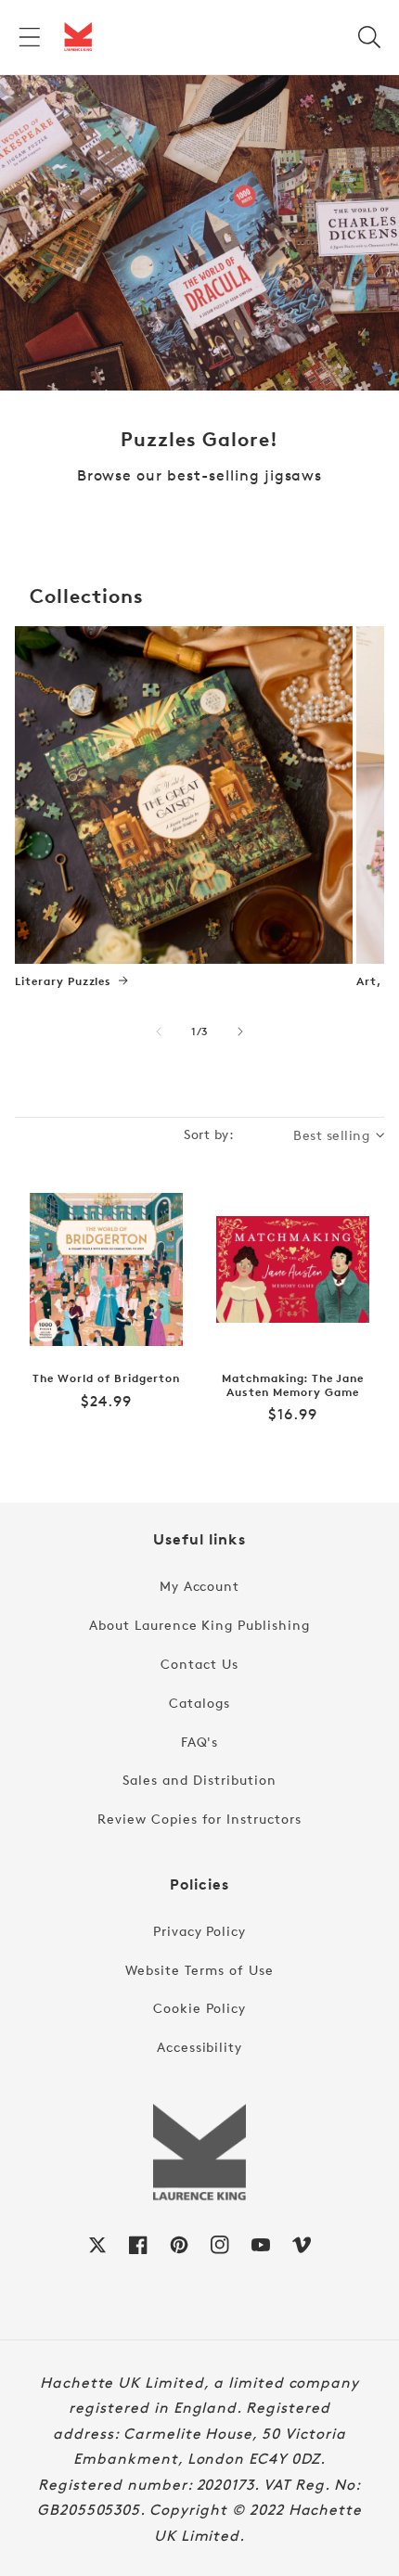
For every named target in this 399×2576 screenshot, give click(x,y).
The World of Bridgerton (106, 1378)
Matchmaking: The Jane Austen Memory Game (293, 1385)
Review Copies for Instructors (199, 1819)
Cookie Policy (199, 2008)
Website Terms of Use (199, 1970)
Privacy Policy (199, 1931)
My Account (200, 1586)
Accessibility (199, 2047)
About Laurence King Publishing (199, 1625)
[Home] (78, 37)
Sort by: (209, 1134)
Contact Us (199, 1664)
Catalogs (199, 1703)
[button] (30, 37)
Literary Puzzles (63, 981)
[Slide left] (159, 1032)
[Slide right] (240, 1032)
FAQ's (200, 1742)
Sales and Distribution (199, 1780)
